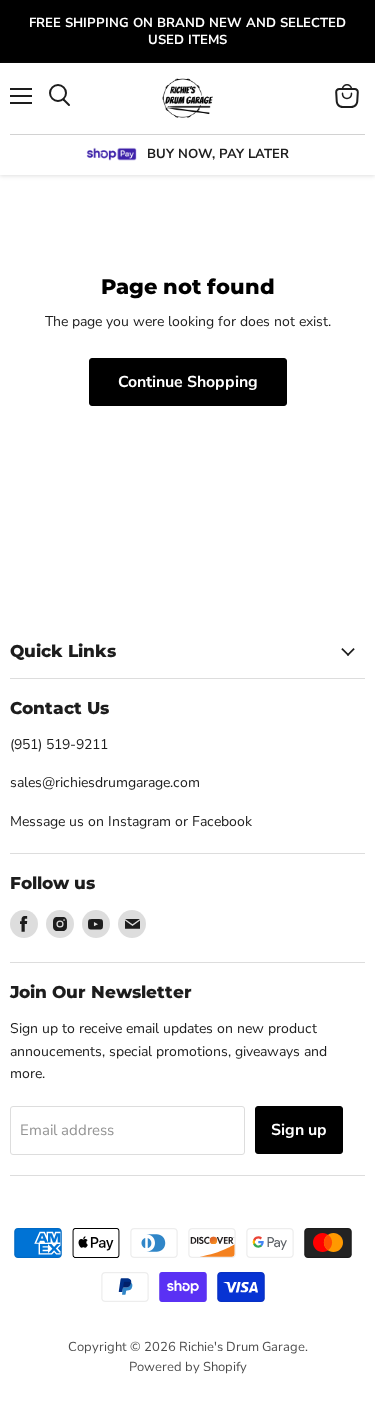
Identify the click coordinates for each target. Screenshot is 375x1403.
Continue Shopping (188, 382)
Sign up (299, 1130)
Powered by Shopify (188, 1367)
